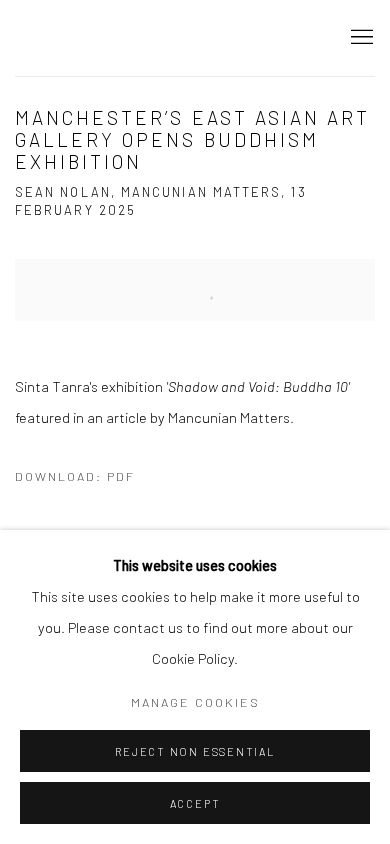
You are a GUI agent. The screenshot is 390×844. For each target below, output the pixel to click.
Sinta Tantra (95, 37)
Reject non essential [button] (194, 751)
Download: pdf (75, 476)
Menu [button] (360, 38)
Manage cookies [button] (195, 702)
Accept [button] (195, 803)
